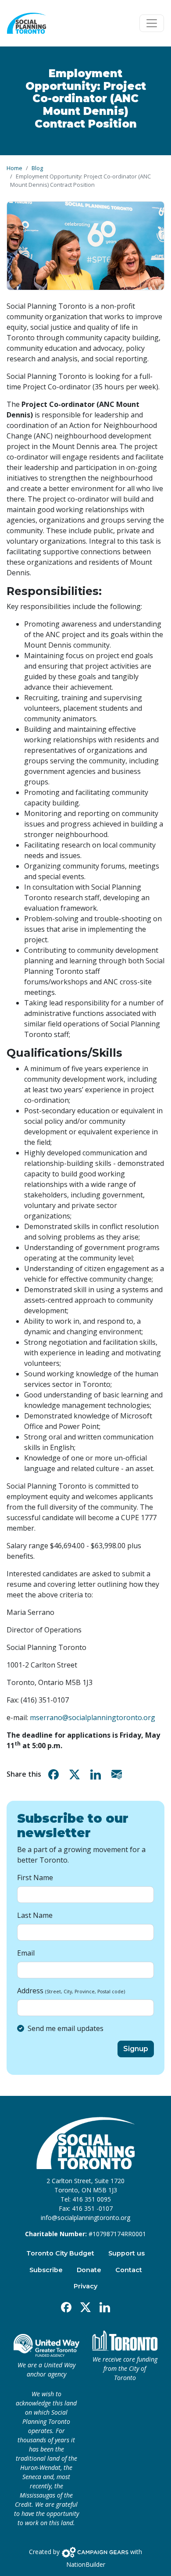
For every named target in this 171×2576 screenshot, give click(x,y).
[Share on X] (76, 1774)
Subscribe (46, 2270)
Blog (37, 168)
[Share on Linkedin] (97, 1774)
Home (14, 168)
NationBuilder (86, 2564)
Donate (89, 2270)
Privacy (85, 2286)
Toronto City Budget (60, 2253)
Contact (129, 2270)
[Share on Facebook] (55, 1774)
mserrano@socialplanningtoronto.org (93, 1717)
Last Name (35, 1915)
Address (71, 1991)
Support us (126, 2253)
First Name (35, 1878)
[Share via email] (118, 1774)
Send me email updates (66, 2028)
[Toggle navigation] (152, 23)
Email (26, 1953)
